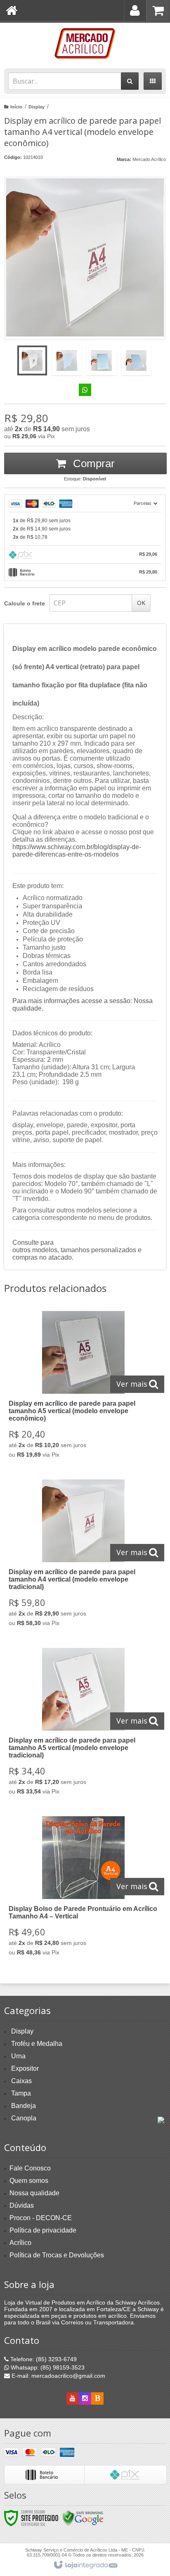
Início (16, 107)
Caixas (21, 2081)
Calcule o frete (25, 603)
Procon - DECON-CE (41, 2218)
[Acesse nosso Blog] (97, 2398)
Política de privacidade (43, 2230)
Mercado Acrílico (149, 159)
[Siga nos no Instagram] (85, 2398)
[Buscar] (130, 81)
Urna (18, 2056)
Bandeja (24, 2106)
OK (141, 603)
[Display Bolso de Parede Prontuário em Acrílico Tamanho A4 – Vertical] (83, 1888)
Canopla (24, 2118)
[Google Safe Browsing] (83, 2518)
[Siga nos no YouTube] (73, 2398)
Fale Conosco (30, 2168)
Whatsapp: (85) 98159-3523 (47, 2367)
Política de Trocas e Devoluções (57, 2255)
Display (37, 107)
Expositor (25, 2068)
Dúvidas (22, 2205)
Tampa (21, 2093)
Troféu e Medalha (37, 2044)
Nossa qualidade (34, 2193)
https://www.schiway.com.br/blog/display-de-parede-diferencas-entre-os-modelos (77, 851)
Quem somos (29, 2181)
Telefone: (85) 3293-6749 (43, 2359)
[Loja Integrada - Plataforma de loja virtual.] (85, 2565)
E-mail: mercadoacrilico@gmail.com (58, 2376)
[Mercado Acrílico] (85, 43)
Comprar (92, 463)
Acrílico (20, 2243)
